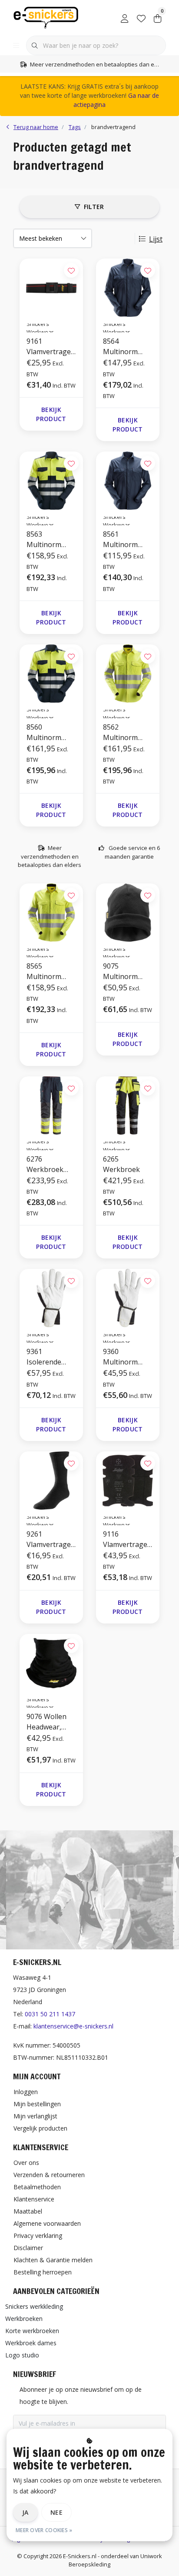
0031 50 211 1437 (50, 2014)
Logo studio (22, 2355)
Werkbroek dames (31, 2343)
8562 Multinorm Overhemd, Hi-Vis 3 (126, 732)
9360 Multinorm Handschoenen (128, 1357)
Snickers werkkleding (34, 2306)
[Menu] (16, 46)
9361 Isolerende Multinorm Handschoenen (51, 1357)
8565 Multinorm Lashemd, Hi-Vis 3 (48, 971)
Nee (56, 2512)
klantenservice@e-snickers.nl (73, 2026)
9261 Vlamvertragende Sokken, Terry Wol (51, 1539)
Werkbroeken (24, 2319)
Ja (25, 2512)
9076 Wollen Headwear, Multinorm (46, 1722)
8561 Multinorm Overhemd (120, 539)
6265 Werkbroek (121, 1164)
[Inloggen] (125, 17)
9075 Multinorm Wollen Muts (124, 971)
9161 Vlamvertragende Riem (51, 347)
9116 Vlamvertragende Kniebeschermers (127, 1539)
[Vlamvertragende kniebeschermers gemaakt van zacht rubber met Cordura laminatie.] (128, 1481)
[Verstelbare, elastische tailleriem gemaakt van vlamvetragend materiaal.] (51, 288)
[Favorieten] (141, 17)
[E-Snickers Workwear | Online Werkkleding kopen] (46, 17)
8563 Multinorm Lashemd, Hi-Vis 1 (48, 539)
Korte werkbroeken (32, 2331)
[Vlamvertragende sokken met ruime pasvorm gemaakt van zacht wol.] (51, 1481)
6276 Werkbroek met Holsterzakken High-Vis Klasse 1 (50, 1164)
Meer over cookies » (44, 2530)
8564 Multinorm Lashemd (120, 347)
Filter (94, 207)
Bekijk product (51, 414)
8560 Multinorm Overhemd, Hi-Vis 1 (50, 732)
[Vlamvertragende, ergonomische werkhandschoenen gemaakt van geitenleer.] (128, 1298)
